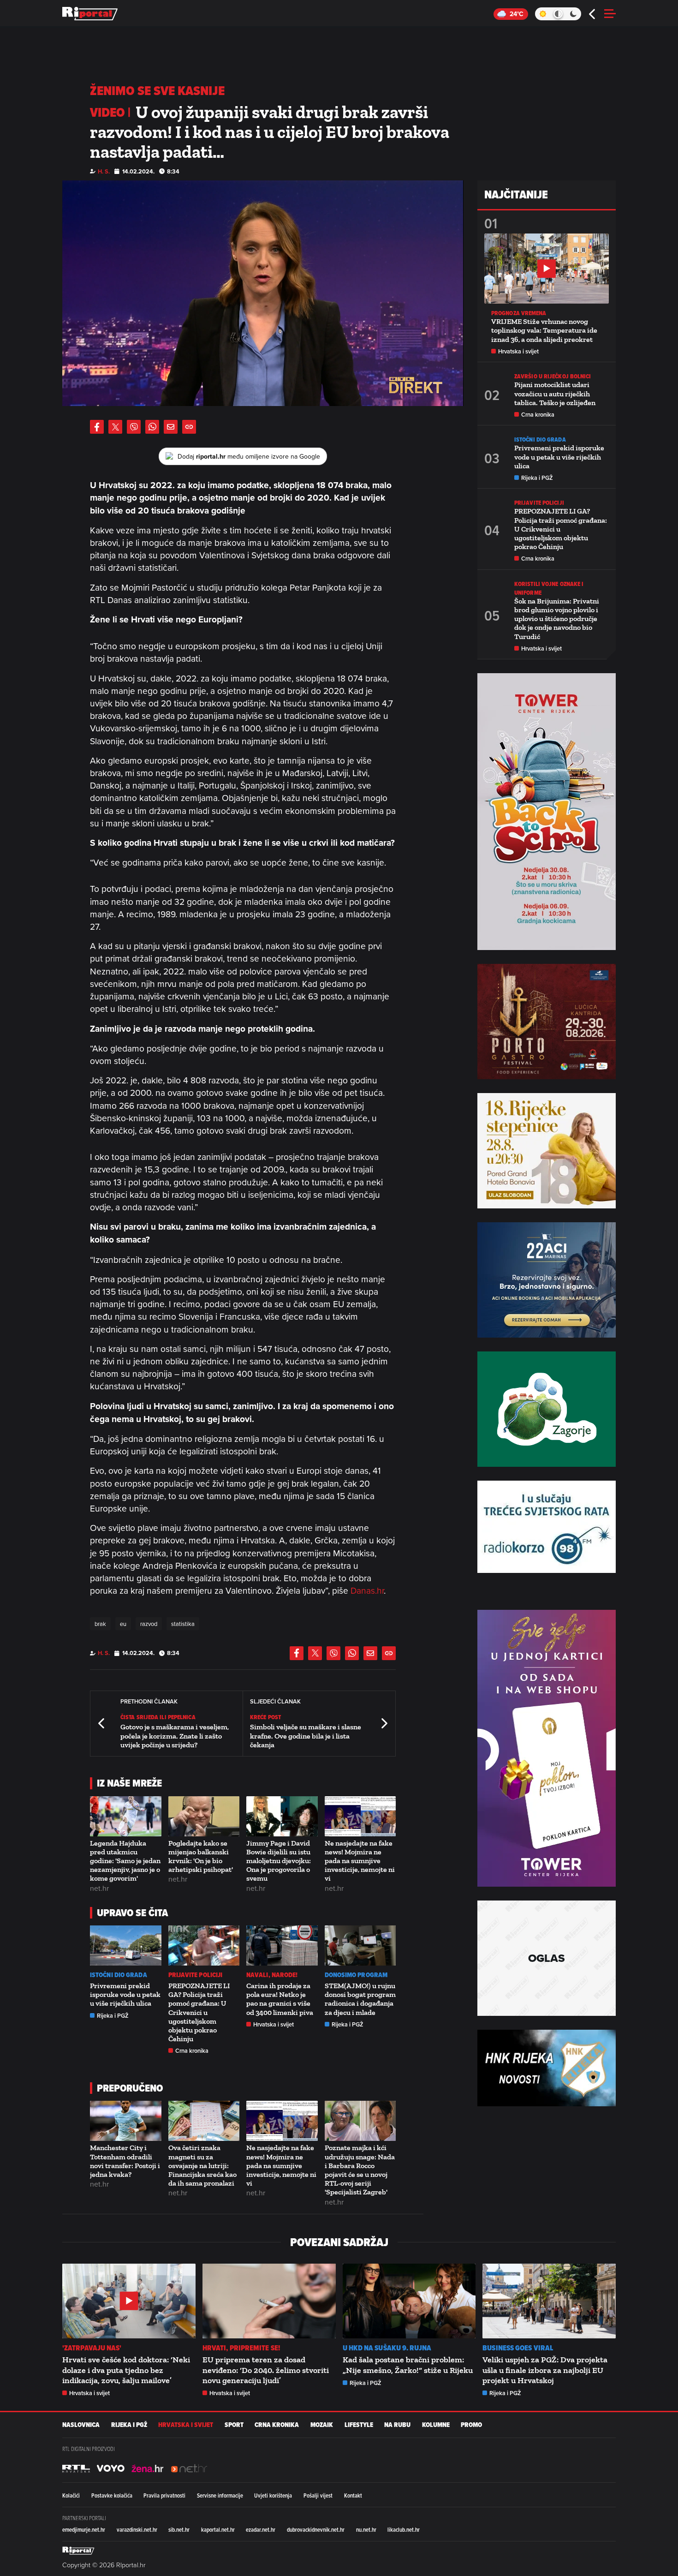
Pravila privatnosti (164, 2495)
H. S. (104, 171)
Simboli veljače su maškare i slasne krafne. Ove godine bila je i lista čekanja (306, 1736)
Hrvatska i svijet (274, 2024)
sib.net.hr (179, 2529)
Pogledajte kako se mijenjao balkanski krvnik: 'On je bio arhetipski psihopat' (201, 1856)
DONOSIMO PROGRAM (356, 1975)
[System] (558, 14)
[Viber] (134, 427)
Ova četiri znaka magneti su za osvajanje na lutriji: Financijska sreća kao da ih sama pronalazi (202, 2165)
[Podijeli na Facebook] (97, 427)
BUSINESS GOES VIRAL (518, 2348)
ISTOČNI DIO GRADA (119, 1975)
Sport (234, 2425)
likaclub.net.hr (404, 2529)
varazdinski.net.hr (137, 2529)
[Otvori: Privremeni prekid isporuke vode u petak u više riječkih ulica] (126, 1945)
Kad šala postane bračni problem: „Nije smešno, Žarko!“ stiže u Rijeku (408, 2365)
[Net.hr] (76, 2468)
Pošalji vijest (318, 2495)
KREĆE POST (265, 1717)
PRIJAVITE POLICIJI (196, 1975)
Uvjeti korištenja (273, 2495)
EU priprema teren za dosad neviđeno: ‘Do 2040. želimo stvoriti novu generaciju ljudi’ (266, 2370)
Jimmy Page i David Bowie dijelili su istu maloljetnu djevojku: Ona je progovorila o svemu (279, 1861)
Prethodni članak (102, 1724)
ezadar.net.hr (261, 2529)
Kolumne (436, 2425)
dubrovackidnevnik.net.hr (316, 2529)
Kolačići (71, 2495)
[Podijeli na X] (115, 427)
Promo (471, 2425)
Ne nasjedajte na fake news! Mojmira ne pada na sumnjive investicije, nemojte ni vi (360, 1861)
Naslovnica (81, 2425)
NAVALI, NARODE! (272, 1975)
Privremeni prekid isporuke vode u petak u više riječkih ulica (125, 1994)
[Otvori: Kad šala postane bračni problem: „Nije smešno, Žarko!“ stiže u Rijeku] (409, 2301)
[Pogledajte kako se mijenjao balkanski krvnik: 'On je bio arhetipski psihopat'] (204, 1816)
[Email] (171, 427)
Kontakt (353, 2495)
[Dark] (574, 14)
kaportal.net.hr (218, 2529)
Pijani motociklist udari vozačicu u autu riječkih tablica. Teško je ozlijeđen (555, 393)
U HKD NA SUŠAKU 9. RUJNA (387, 2348)
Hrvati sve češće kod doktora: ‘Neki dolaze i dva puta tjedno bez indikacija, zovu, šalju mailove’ (126, 2370)
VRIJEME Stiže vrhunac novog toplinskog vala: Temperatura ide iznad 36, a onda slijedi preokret (544, 330)
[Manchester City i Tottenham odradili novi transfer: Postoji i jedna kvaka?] (126, 2121)
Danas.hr (367, 1590)
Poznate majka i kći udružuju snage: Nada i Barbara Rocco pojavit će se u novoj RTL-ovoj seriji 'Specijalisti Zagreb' (360, 2170)
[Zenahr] (148, 2468)
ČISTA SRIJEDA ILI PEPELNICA (158, 1717)
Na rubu (397, 2425)
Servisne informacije (220, 2495)
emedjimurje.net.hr (84, 2529)
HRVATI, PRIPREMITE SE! (241, 2348)
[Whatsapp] (152, 427)
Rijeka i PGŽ (113, 2016)
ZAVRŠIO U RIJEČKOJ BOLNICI (553, 376)
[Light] (543, 14)
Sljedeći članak (384, 1724)
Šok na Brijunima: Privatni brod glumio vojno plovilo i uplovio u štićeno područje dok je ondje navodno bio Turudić (557, 619)
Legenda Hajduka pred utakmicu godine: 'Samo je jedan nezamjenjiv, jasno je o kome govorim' (125, 1861)
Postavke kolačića (112, 2495)
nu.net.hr (366, 2529)
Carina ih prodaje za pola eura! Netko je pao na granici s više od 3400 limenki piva (280, 1999)
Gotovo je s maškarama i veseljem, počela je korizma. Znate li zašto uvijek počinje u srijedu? (175, 1736)
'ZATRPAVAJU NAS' (92, 2348)
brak (100, 1624)
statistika (183, 1624)
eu (123, 1624)
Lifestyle (359, 2425)
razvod (149, 1624)
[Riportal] (90, 14)
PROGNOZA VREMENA (519, 313)
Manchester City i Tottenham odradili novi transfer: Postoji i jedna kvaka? (125, 2161)
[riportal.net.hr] (78, 2551)
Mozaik (322, 2425)
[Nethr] (189, 2468)
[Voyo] (111, 2468)
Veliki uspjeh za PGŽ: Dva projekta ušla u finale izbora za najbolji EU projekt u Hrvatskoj (545, 2370)
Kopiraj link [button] (189, 427)
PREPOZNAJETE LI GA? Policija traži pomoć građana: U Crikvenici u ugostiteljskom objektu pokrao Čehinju (199, 2012)
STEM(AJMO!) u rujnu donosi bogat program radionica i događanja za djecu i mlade (360, 1999)
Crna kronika (192, 2051)
